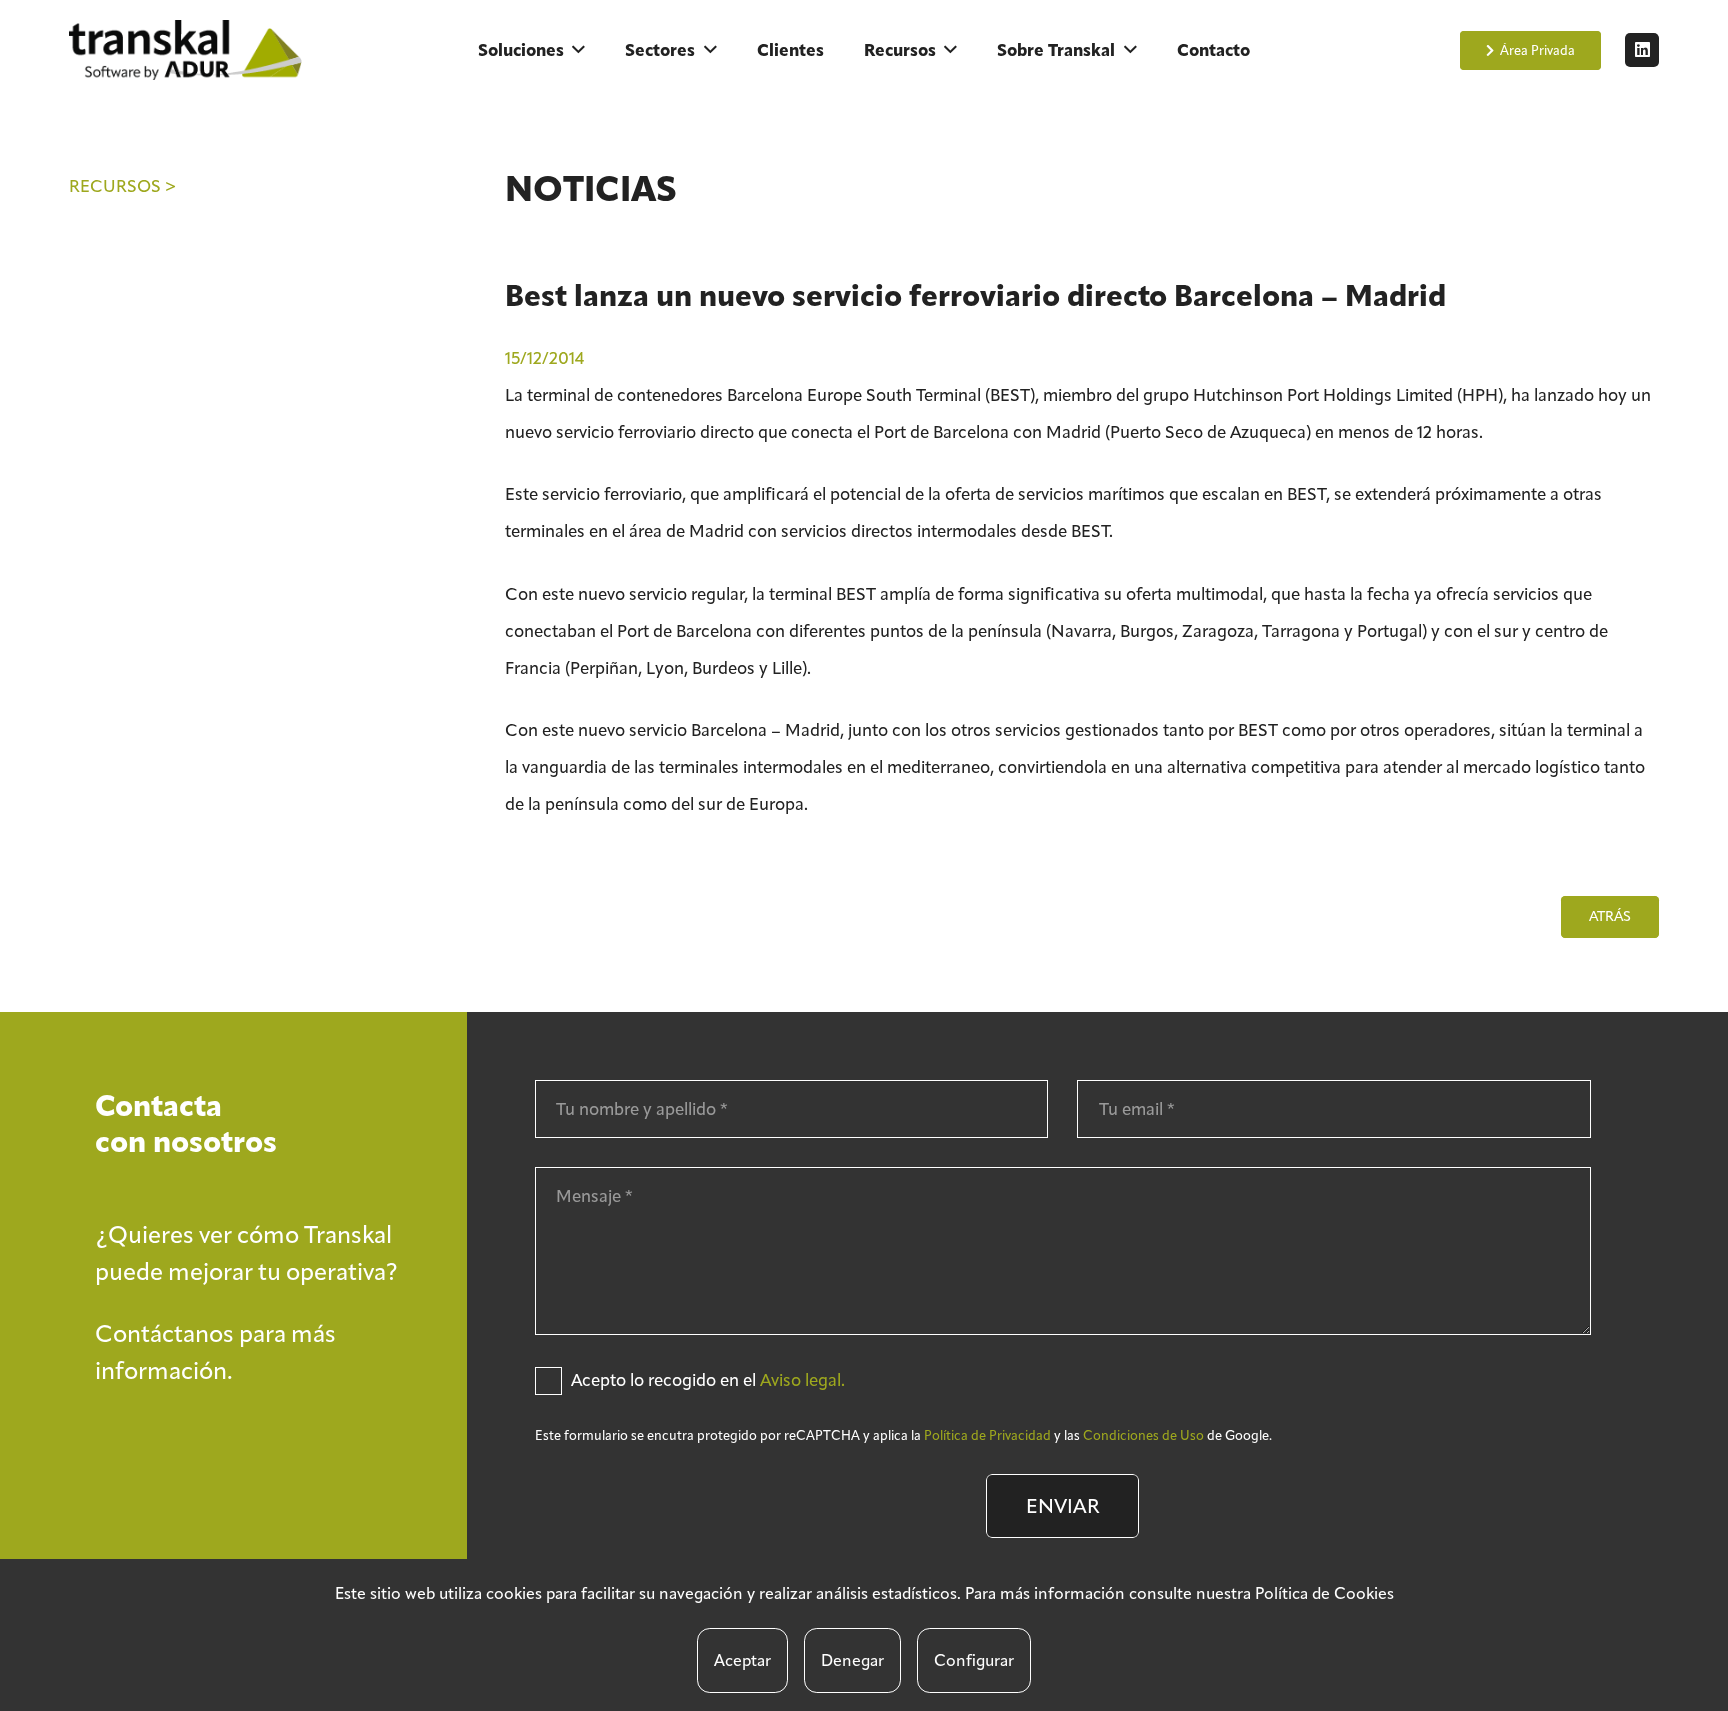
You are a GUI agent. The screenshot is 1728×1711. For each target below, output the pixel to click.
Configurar (974, 1660)
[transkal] (189, 50)
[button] (578, 50)
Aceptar (742, 1660)
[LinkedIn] (1642, 50)
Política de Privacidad (987, 1435)
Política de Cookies (1324, 1593)
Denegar (852, 1660)
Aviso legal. (802, 1380)
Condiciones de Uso (1143, 1435)
